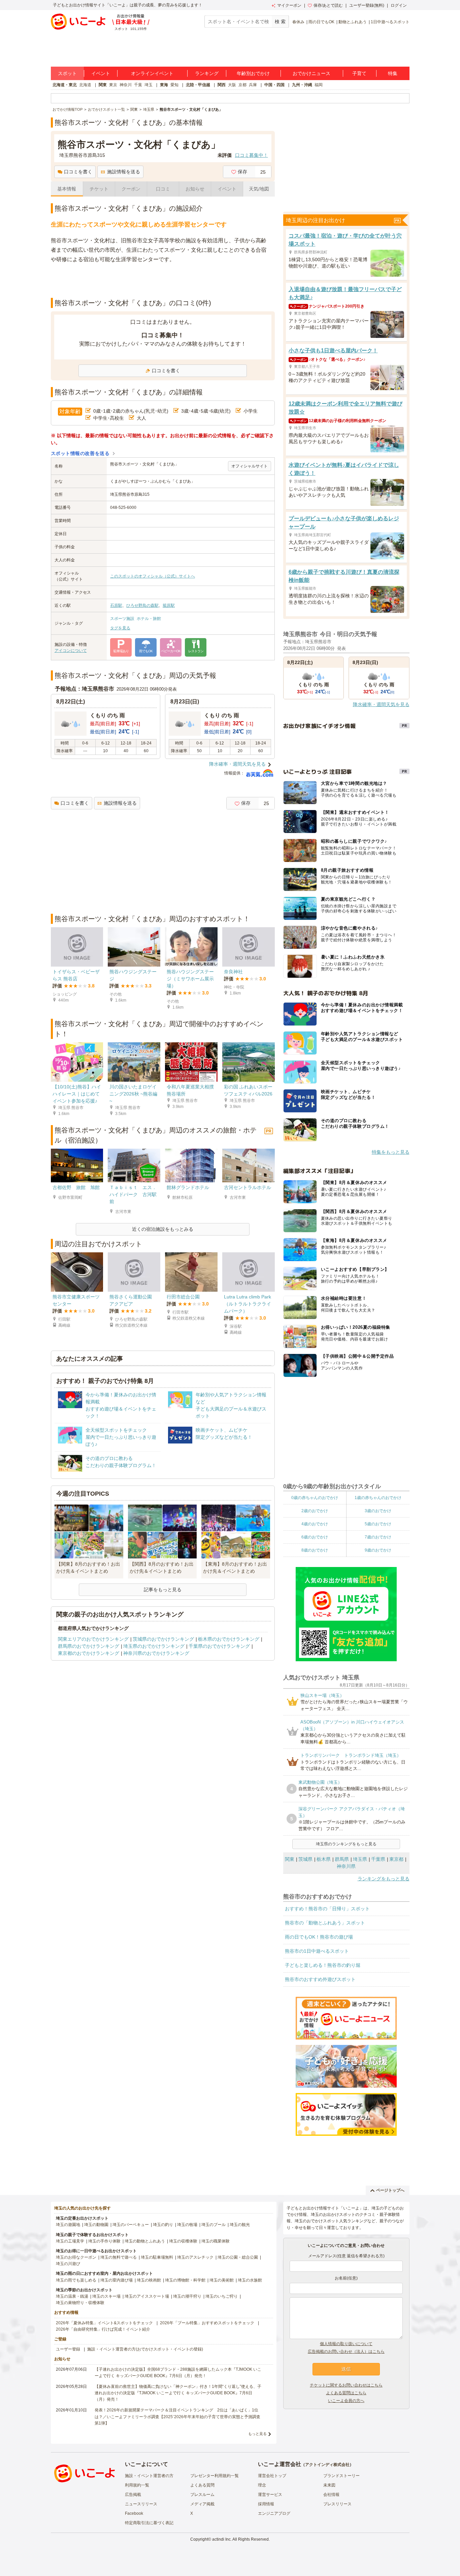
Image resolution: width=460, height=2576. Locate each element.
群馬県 (342, 1859)
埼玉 (149, 85)
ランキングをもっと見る (384, 1879)
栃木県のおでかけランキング (229, 1639)
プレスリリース (337, 2504)
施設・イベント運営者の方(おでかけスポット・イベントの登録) (145, 2349)
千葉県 (378, 1859)
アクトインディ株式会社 (327, 2465)
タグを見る (120, 628)
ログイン (399, 5)
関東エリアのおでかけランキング (93, 1639)
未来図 (329, 2485)
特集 (393, 73)
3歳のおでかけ (378, 1511)
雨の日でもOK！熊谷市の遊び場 (319, 1937)
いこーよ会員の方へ (346, 2401)
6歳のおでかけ (315, 1537)
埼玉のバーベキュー (131, 2225)
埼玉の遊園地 (68, 2225)
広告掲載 (133, 2495)
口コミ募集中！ (252, 155)
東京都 (396, 1859)
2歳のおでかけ (315, 1511)
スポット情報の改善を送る (80, 453)
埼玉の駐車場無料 (157, 2257)
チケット (99, 189)
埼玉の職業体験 (216, 2241)
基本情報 (67, 189)
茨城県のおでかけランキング (163, 1639)
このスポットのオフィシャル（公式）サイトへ (153, 576)
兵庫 (253, 85)
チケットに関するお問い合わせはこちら (346, 2385)
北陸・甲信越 (198, 85)
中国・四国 (274, 85)
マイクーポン (289, 5)
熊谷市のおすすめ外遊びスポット (320, 1979)
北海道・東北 (65, 85)
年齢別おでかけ (253, 73)
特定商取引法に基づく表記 (149, 2523)
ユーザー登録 (68, 2349)
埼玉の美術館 (222, 2280)
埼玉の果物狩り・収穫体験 (80, 2303)
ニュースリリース (141, 2504)
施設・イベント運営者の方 (149, 2476)
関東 (103, 85)
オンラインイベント (152, 73)
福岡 (319, 85)
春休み (298, 22)
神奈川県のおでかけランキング (156, 1653)
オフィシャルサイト (250, 466)
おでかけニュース (311, 73)
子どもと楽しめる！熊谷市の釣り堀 (323, 1965)
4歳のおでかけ (315, 1524)
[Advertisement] (163, 281)
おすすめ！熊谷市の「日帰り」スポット (327, 1909)
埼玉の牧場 (187, 2225)
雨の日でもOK (321, 22)
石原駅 (116, 605)
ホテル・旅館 (149, 619)
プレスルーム (202, 2495)
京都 (242, 85)
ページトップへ (390, 2190)
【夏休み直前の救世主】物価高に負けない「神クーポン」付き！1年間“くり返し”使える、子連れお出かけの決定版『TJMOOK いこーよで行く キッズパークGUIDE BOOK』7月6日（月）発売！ (178, 2393)
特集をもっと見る (391, 1152)
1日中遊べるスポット (390, 22)
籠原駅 (169, 605)
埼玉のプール (213, 2225)
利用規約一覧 (137, 2485)
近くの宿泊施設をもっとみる (163, 1229)
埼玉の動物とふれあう (145, 2241)
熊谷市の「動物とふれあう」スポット (325, 1923)
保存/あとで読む (328, 5)
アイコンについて (71, 651)
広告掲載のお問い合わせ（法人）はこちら (346, 2352)
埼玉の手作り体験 (104, 2241)
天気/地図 (259, 189)
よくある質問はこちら (346, 2393)
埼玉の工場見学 (70, 2241)
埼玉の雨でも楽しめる (76, 2280)
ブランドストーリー (341, 2476)
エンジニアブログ (274, 2513)
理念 (262, 2485)
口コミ (163, 189)
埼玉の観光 (240, 2225)
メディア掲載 (202, 2504)
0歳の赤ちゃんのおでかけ (315, 1498)
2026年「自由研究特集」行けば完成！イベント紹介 (103, 2329)
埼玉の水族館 (250, 2280)
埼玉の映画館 (149, 2280)
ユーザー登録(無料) (367, 5)
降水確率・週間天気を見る (237, 764)
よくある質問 (202, 2485)
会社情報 (331, 2495)
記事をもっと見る (163, 1590)
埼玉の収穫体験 (183, 2241)
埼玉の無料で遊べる (119, 2257)
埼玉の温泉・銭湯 (72, 2296)
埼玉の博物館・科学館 (185, 2280)
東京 (113, 85)
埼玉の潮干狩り (187, 2296)
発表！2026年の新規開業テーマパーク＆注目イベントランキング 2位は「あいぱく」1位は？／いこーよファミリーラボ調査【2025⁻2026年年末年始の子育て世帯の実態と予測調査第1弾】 (177, 2416)
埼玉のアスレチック (195, 2257)
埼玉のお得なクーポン (76, 2257)
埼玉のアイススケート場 (147, 2296)
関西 (222, 85)
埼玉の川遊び (68, 2264)
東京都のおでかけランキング (89, 1653)
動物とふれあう (353, 22)
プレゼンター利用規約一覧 (215, 2476)
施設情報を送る (124, 172)
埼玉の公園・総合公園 (238, 2257)
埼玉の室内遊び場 (117, 2280)
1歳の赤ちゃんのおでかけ (378, 1498)
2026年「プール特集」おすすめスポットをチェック (207, 2323)
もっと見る (257, 2434)
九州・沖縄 (302, 85)
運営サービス (270, 2495)
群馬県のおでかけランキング (89, 1646)
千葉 (138, 85)
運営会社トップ (272, 2476)
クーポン (131, 189)
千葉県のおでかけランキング (219, 1646)
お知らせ (195, 189)
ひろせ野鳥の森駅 (142, 605)
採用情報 (266, 2504)
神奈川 (126, 85)
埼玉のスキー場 (106, 2296)
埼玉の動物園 (96, 2225)
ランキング (207, 73)
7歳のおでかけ (378, 1537)
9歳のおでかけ (378, 1550)
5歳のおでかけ (378, 1524)
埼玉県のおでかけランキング (154, 1646)
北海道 (85, 85)
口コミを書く (78, 172)
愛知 (174, 85)
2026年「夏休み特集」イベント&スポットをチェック (104, 2323)
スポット (67, 73)
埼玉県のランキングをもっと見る (346, 1844)
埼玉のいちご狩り (222, 2296)
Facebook (134, 2513)
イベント (101, 73)
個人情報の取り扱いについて (346, 2344)
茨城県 (305, 1859)
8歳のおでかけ (315, 1550)
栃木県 (324, 1859)
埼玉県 (360, 1859)
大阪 (232, 85)
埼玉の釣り (163, 2225)
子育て (359, 73)
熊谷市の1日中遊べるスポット (317, 1951)
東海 (164, 85)
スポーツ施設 (122, 619)
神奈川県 (346, 1866)
